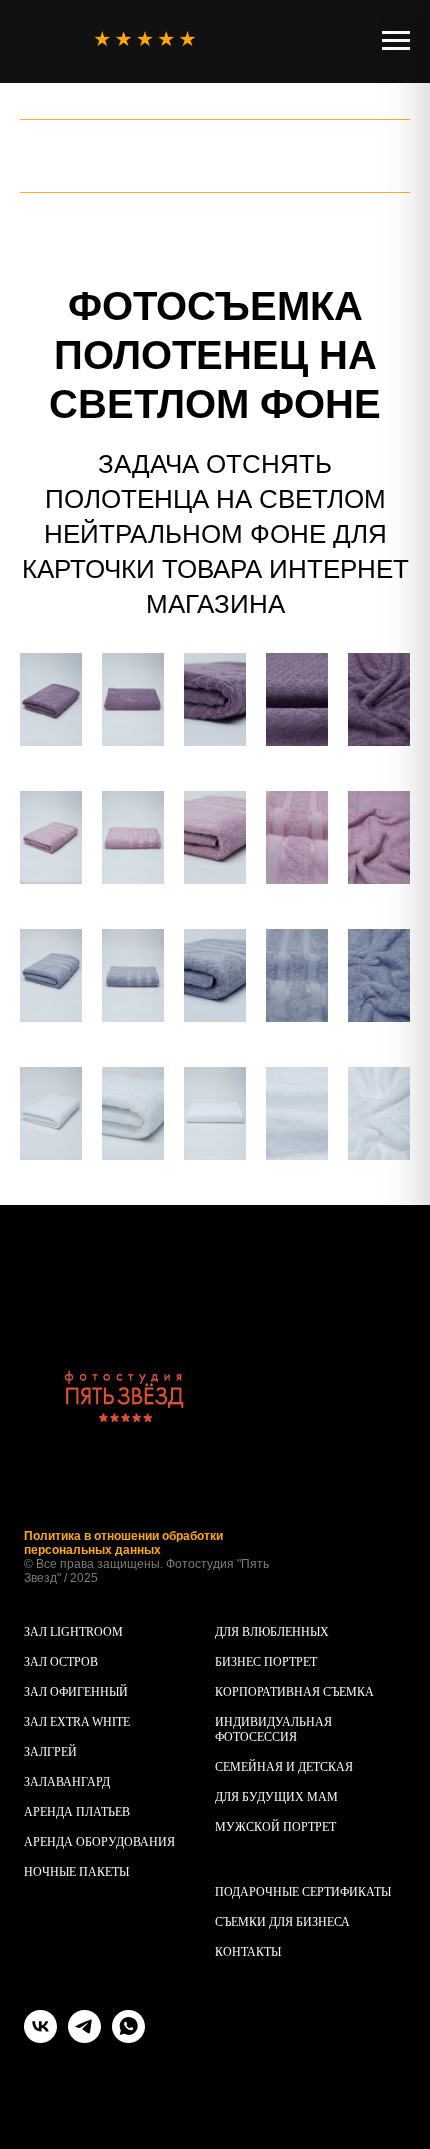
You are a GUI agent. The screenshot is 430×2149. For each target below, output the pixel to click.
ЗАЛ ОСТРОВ (61, 1662)
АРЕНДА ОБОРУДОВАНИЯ (99, 1842)
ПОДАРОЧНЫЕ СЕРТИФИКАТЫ (303, 1892)
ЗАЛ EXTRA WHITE (77, 1722)
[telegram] (84, 2037)
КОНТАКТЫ (248, 1952)
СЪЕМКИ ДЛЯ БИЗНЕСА (282, 1922)
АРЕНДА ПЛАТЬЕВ (77, 1812)
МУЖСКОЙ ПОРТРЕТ (275, 1827)
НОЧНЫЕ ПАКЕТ (71, 1872)
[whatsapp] (128, 2037)
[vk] (40, 2037)
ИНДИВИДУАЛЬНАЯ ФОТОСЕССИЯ (273, 1729)
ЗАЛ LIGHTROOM (73, 1632)
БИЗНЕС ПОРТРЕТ (266, 1662)
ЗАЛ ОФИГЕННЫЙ (76, 1692)
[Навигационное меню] (396, 41)
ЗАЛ (35, 1752)
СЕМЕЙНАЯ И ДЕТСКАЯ (284, 1767)
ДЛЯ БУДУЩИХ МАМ (276, 1797)
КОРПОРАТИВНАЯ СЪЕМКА (294, 1692)
